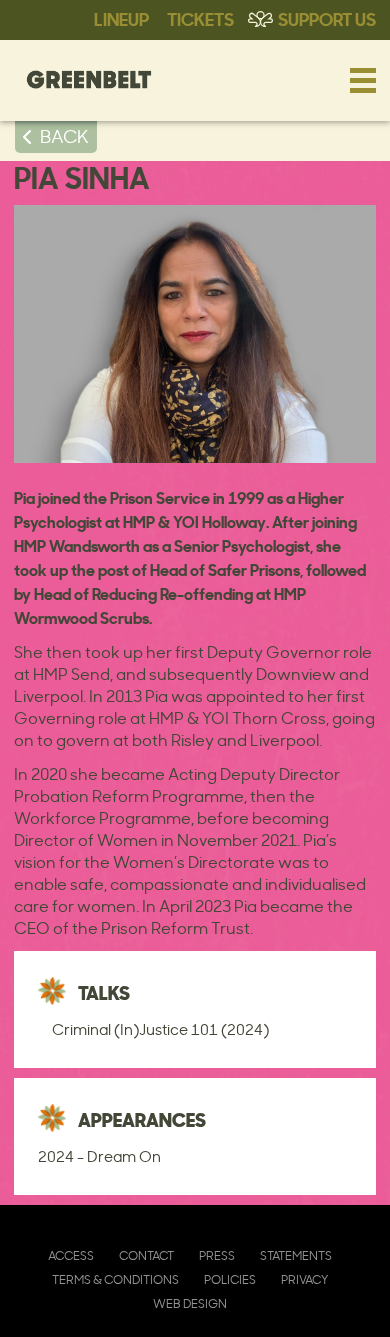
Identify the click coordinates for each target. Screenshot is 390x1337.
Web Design (190, 1303)
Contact (146, 1255)
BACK (64, 136)
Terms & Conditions (115, 1279)
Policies (230, 1279)
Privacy (304, 1279)
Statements (296, 1255)
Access (71, 1255)
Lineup (121, 18)
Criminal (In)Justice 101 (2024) (160, 1029)
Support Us (327, 18)
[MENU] (363, 80)
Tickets (200, 18)
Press (217, 1255)
